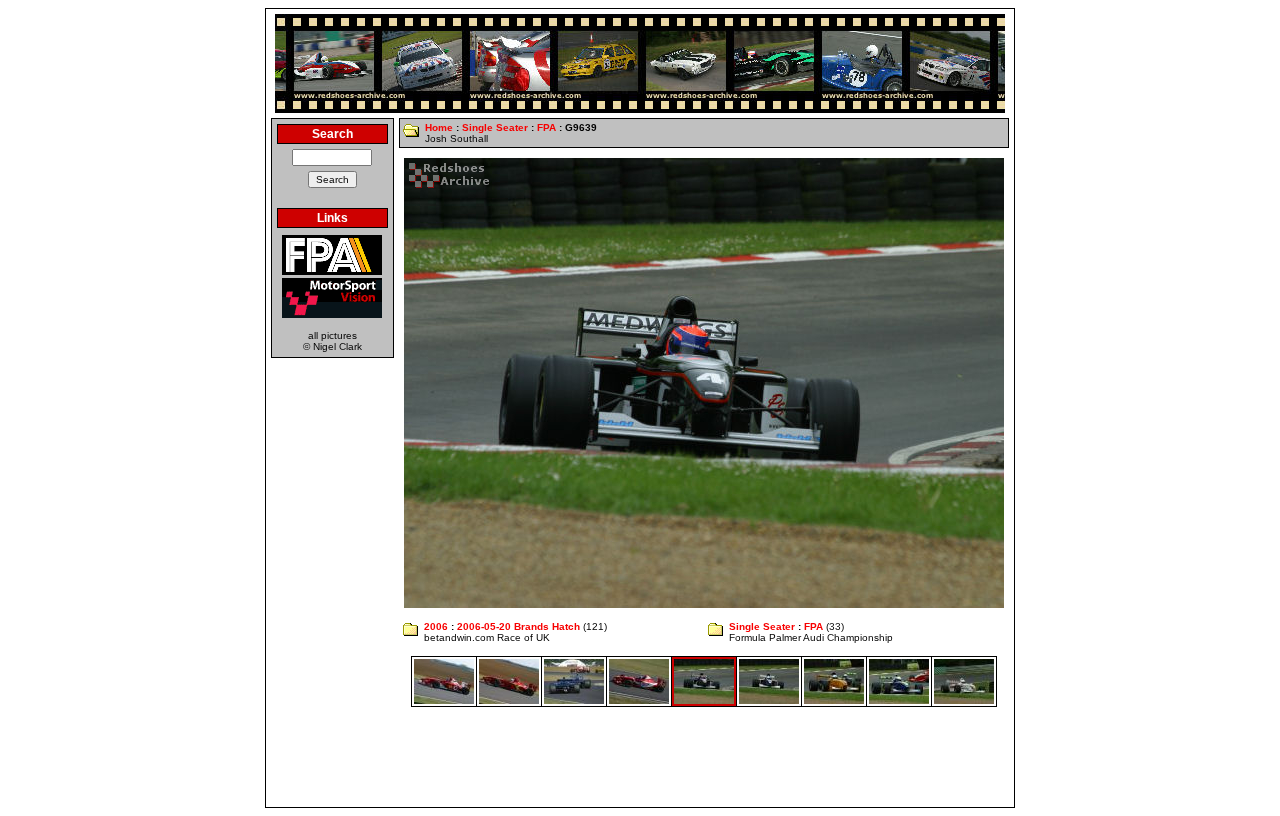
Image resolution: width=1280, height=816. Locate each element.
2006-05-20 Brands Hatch (518, 626)
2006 (436, 626)
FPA (546, 127)
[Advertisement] (640, 757)
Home (439, 127)
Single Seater (495, 127)
